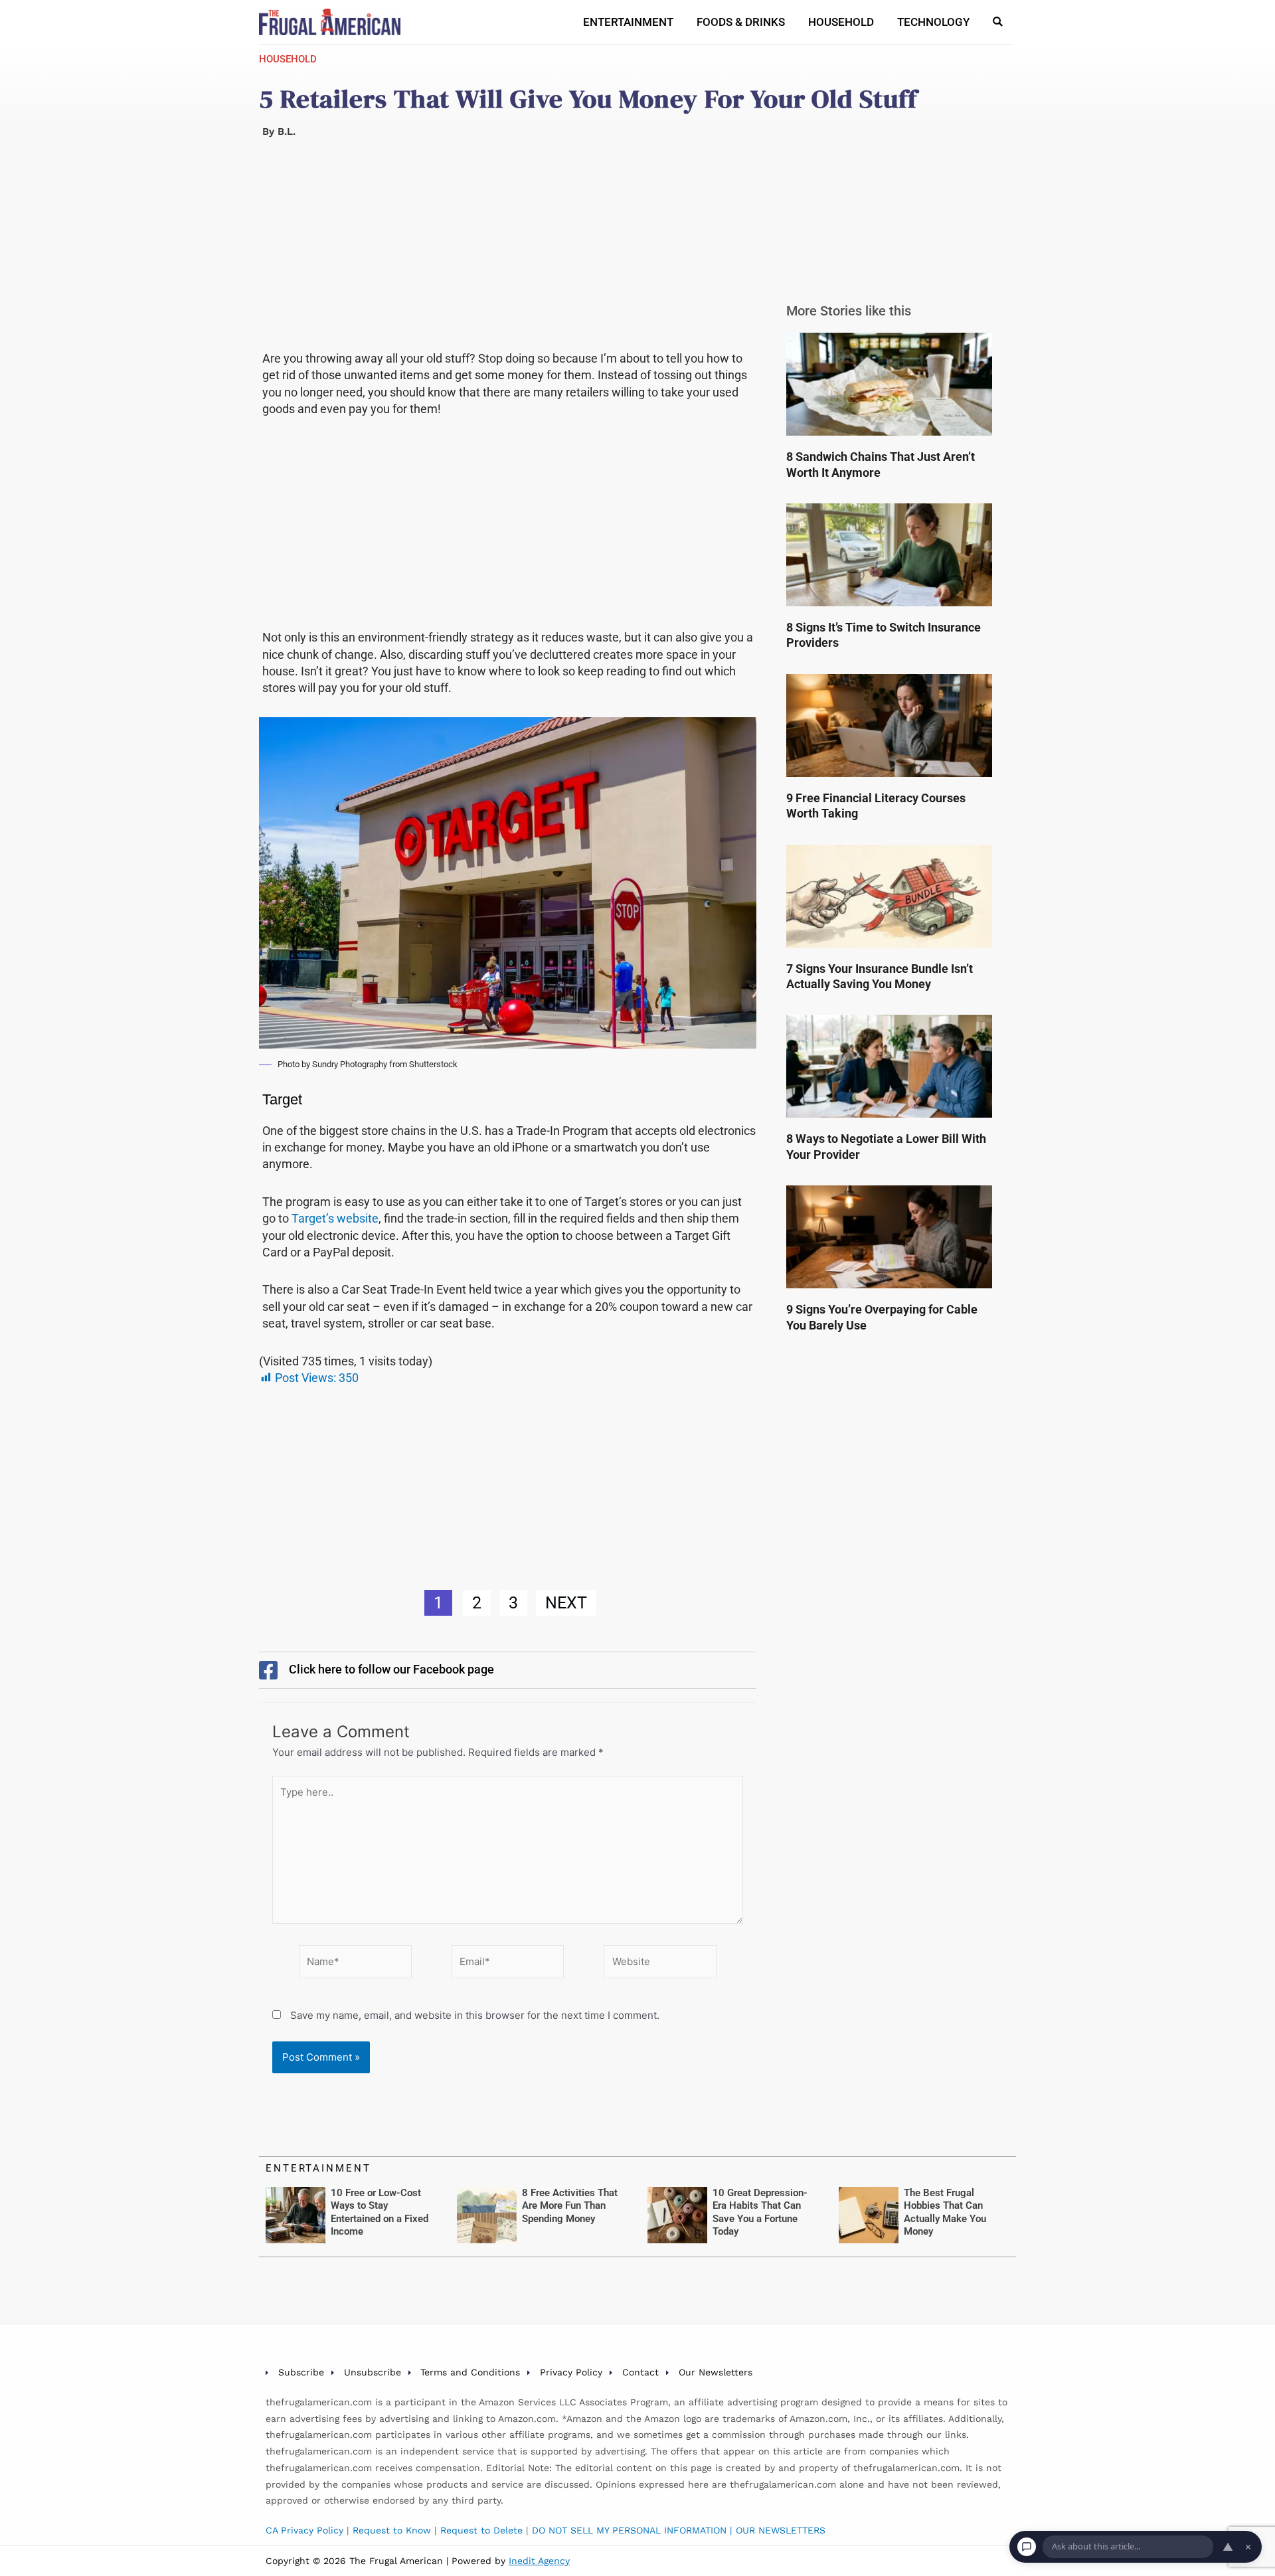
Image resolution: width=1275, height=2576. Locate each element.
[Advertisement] (508, 252)
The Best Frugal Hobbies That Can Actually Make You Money (945, 2212)
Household (841, 22)
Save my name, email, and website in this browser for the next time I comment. (475, 2015)
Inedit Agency (539, 2561)
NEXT (566, 1603)
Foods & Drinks (741, 22)
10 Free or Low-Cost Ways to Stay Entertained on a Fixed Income (380, 2212)
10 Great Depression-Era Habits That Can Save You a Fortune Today (760, 2212)
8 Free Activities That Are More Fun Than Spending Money (570, 2206)
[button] (998, 22)
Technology (933, 22)
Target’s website (335, 1218)
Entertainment (628, 22)
